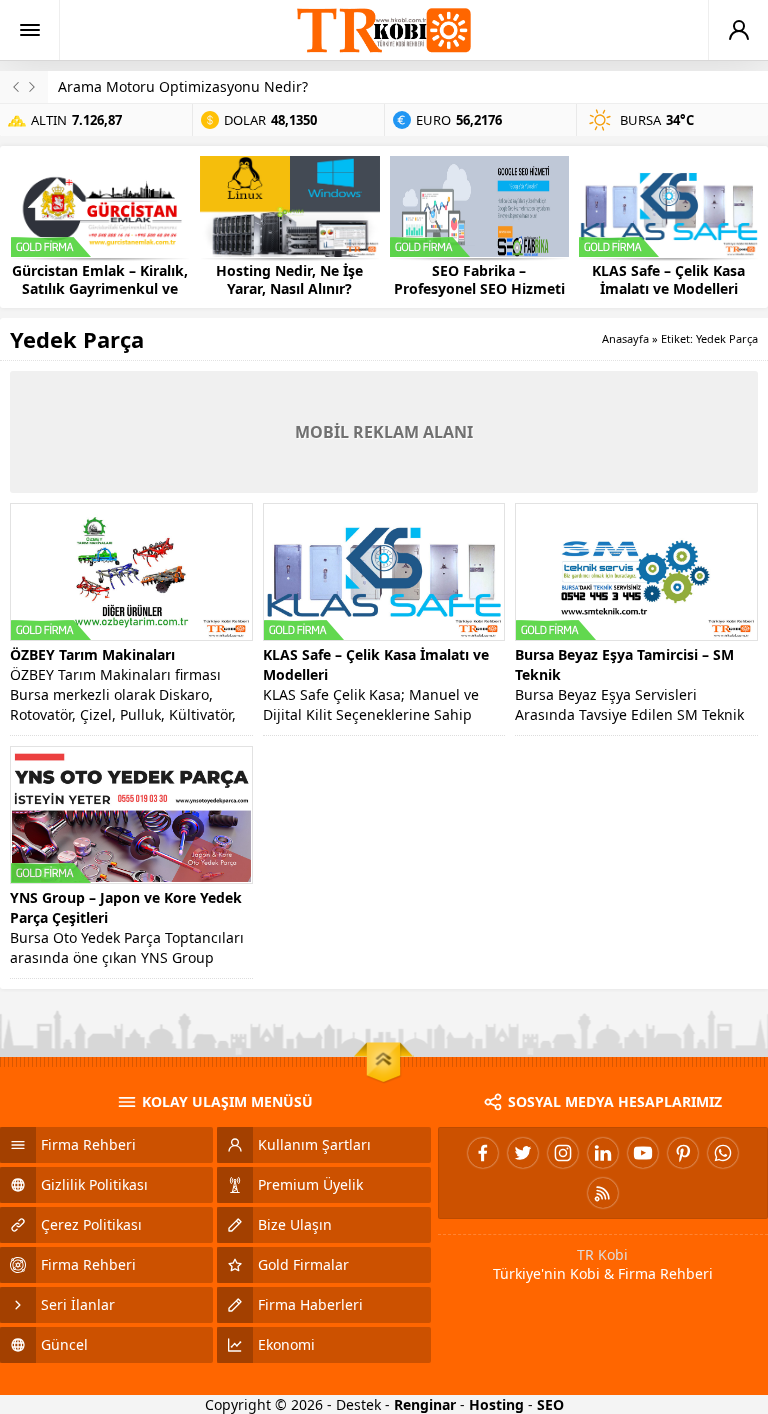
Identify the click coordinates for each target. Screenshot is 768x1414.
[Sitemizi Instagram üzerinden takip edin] (563, 1153)
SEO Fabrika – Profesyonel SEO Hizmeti (479, 280)
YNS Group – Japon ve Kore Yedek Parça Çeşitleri (126, 907)
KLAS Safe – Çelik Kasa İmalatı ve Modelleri (668, 280)
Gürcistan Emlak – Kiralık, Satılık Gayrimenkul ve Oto (100, 289)
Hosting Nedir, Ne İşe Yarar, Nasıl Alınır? (289, 280)
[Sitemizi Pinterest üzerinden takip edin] (683, 1153)
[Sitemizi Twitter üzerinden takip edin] (523, 1153)
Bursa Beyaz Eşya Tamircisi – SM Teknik (624, 664)
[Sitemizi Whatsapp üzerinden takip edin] (723, 1153)
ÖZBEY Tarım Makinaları (92, 654)
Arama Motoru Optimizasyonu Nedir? (183, 86)
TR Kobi (602, 1254)
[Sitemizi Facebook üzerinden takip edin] (483, 1153)
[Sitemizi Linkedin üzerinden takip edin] (603, 1153)
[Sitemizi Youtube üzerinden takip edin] (643, 1153)
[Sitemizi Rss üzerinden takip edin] (603, 1193)
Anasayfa (625, 338)
